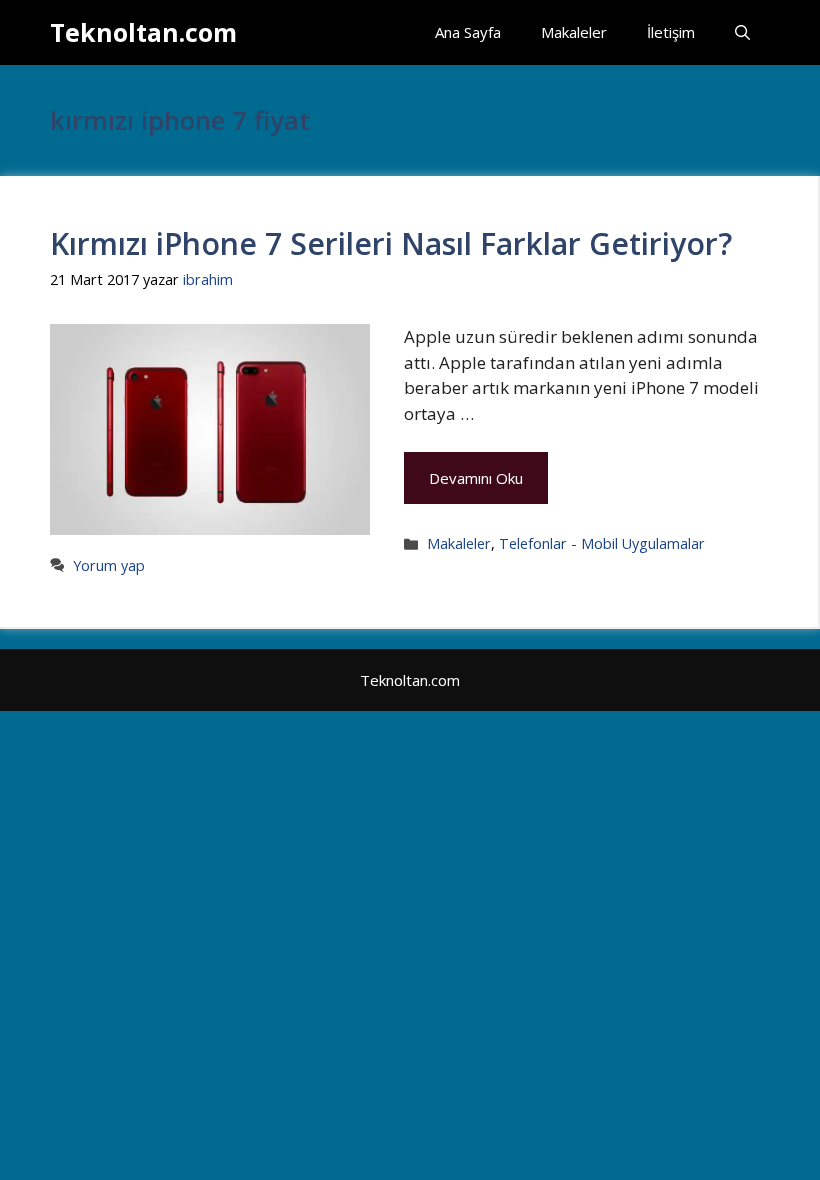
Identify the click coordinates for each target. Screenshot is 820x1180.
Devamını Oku (476, 478)
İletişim (671, 32)
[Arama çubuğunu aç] (742, 32)
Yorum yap (109, 565)
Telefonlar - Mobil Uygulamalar (602, 543)
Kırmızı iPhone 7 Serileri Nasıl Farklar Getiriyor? (391, 243)
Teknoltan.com (143, 32)
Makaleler (574, 32)
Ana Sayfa (468, 32)
